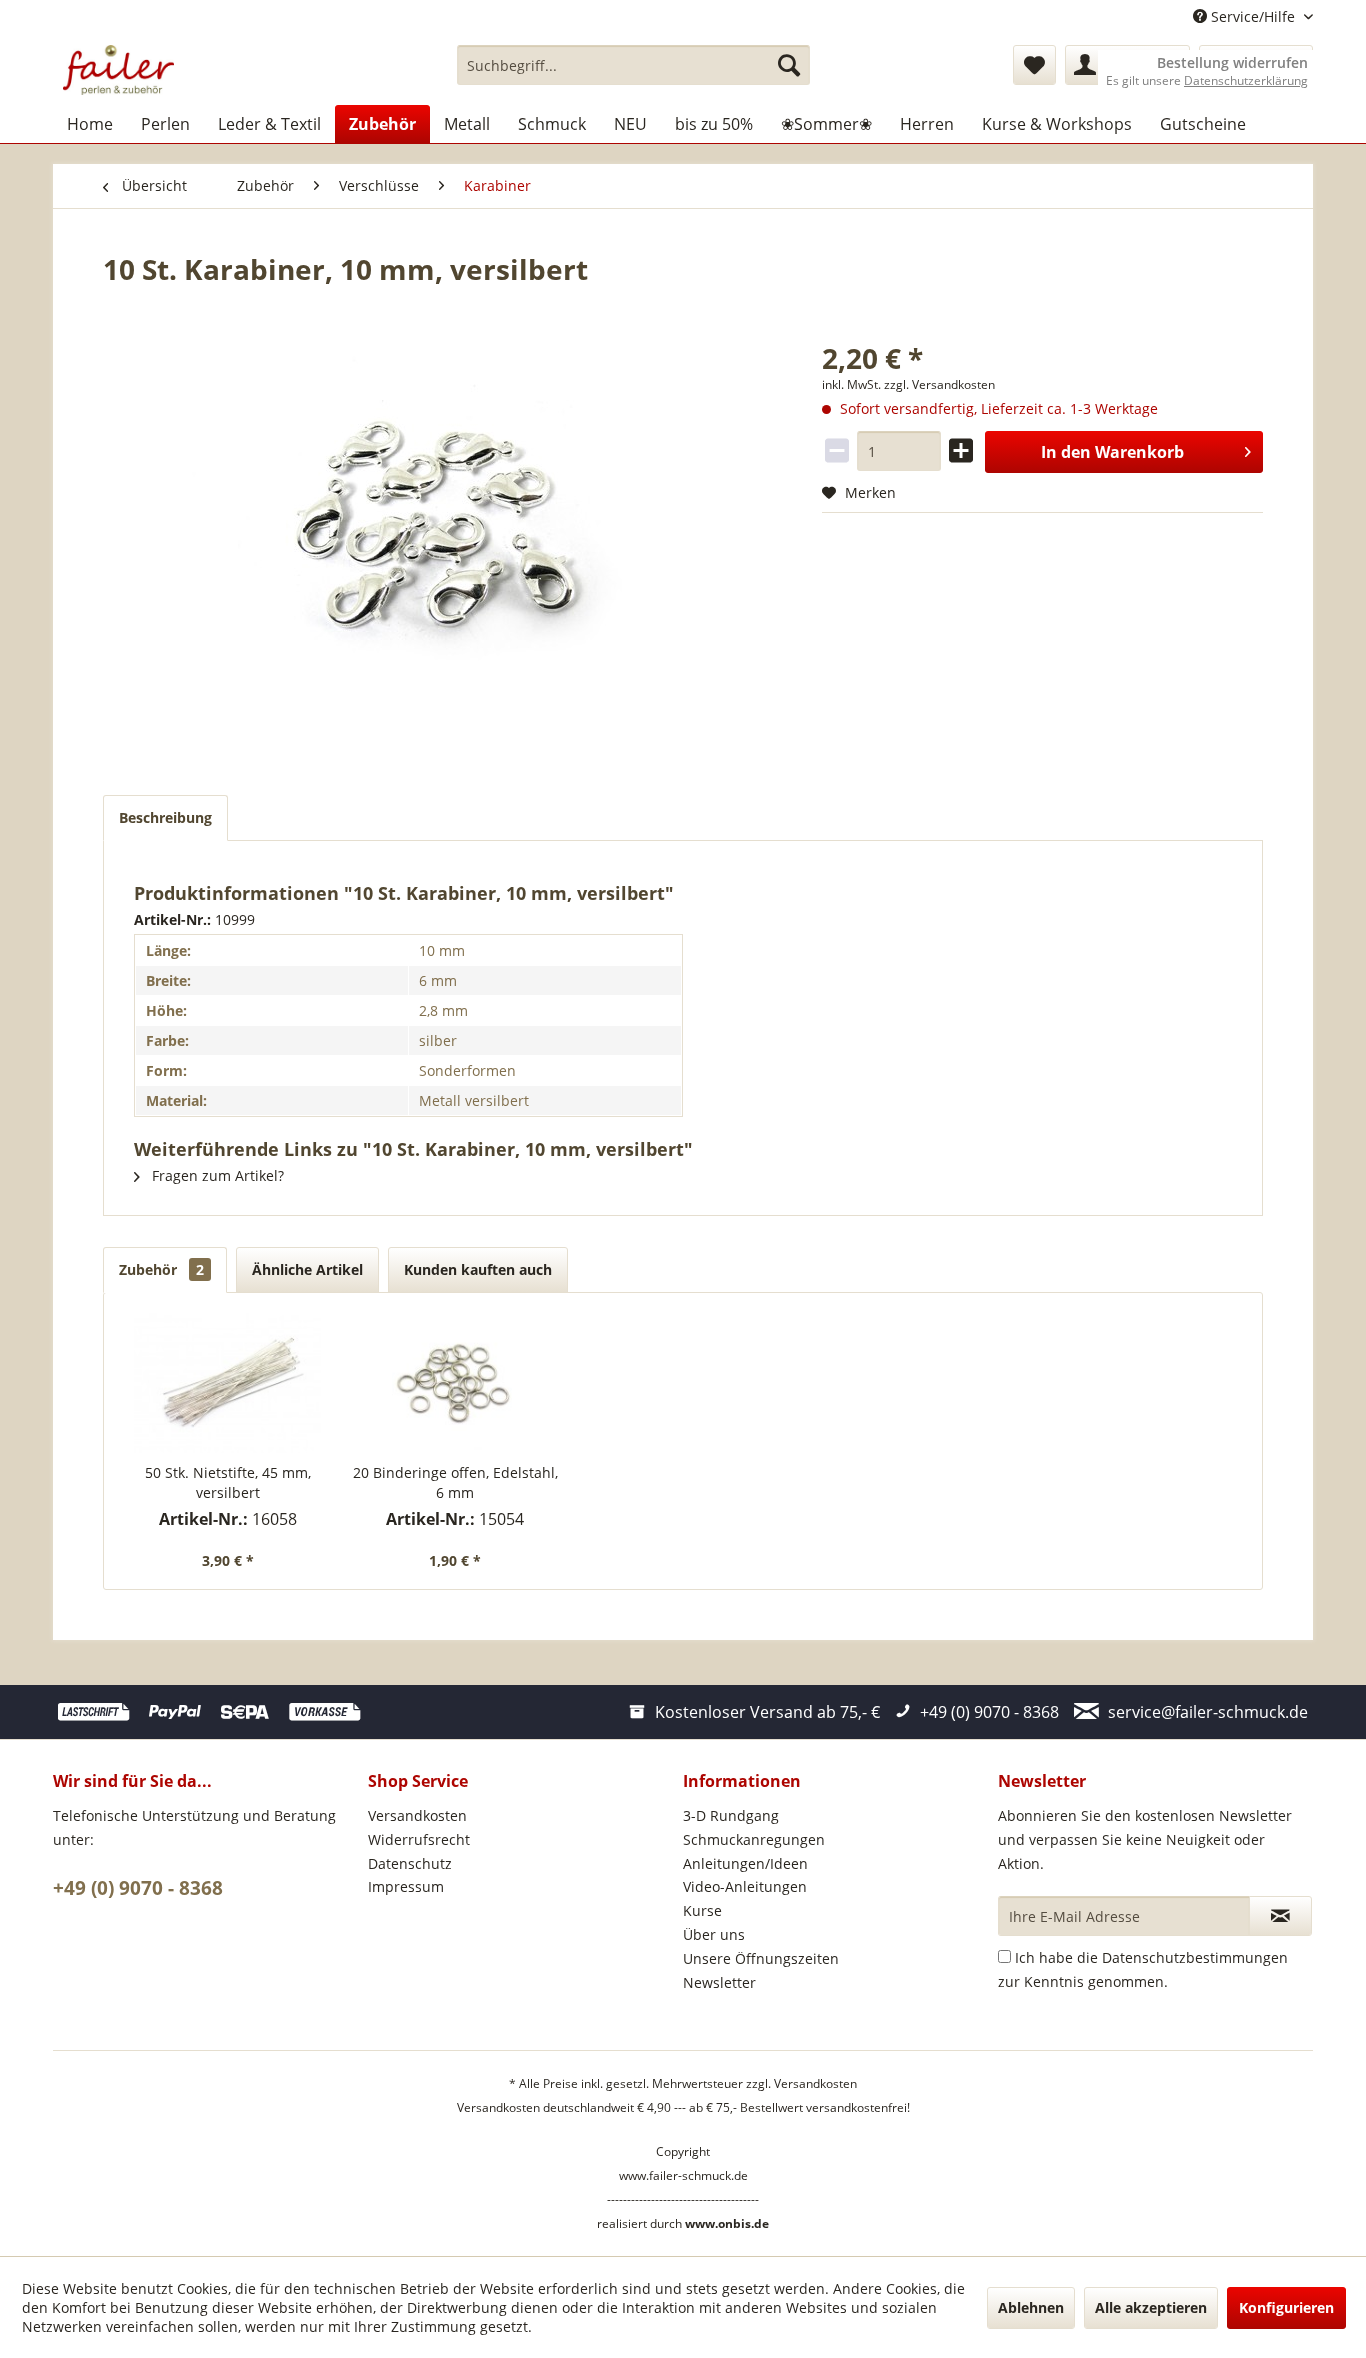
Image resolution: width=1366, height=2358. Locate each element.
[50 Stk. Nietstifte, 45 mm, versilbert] (228, 1383)
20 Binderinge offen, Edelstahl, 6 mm (455, 1482)
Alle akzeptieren (1151, 2307)
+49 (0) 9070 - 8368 (138, 1888)
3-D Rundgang (731, 1815)
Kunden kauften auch (478, 1269)
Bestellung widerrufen (1232, 63)
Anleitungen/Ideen (745, 1863)
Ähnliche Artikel (307, 1269)
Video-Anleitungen (745, 1886)
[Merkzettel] (1034, 65)
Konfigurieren (1286, 2307)
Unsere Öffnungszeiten (761, 1958)
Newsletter (719, 1982)
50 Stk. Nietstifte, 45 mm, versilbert (228, 1482)
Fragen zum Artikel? (216, 1175)
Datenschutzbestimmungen (1195, 1957)
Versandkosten (417, 1815)
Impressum (406, 1886)
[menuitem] (633, 65)
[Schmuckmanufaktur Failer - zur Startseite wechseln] (118, 70)
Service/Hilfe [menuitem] (1253, 16)
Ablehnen (1031, 2307)
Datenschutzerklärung (1246, 80)
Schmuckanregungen (754, 1839)
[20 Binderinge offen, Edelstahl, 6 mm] (456, 1383)
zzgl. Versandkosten (939, 384)
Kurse (702, 1910)
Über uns (714, 1934)
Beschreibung (165, 817)
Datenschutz (410, 1863)
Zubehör (161, 1269)
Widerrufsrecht (419, 1839)
